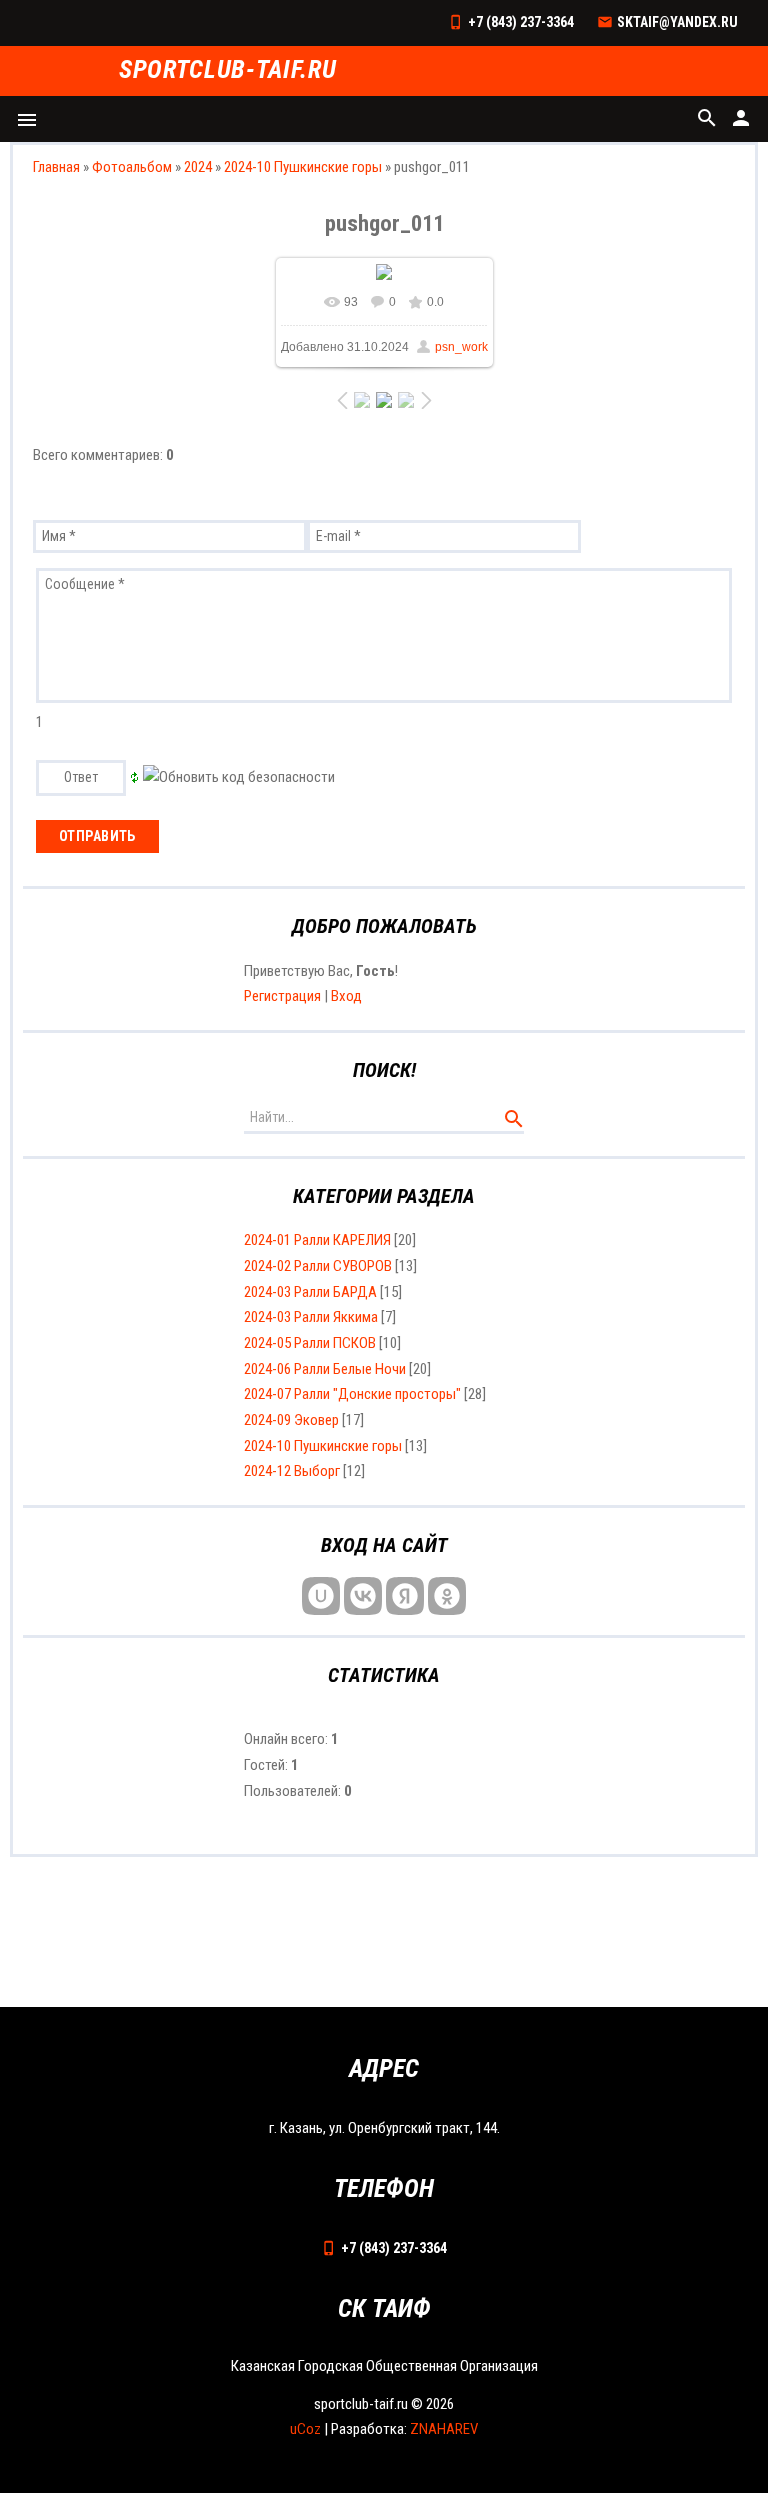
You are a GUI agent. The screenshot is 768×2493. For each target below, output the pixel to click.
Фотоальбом (132, 167)
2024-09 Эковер (291, 1420)
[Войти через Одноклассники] (447, 1596)
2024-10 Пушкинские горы (303, 167)
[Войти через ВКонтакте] (363, 1596)
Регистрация (282, 996)
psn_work (461, 347)
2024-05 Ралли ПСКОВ (310, 1343)
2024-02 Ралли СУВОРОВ (318, 1266)
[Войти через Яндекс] (405, 1596)
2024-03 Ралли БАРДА (310, 1292)
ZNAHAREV (444, 2429)
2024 (198, 167)
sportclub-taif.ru (227, 70)
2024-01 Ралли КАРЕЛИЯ (317, 1240)
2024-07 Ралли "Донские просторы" (352, 1394)
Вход (346, 996)
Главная (56, 167)
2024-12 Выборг (292, 1471)
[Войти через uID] (321, 1596)
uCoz (305, 2429)
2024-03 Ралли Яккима (311, 1317)
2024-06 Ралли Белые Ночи (325, 1369)
